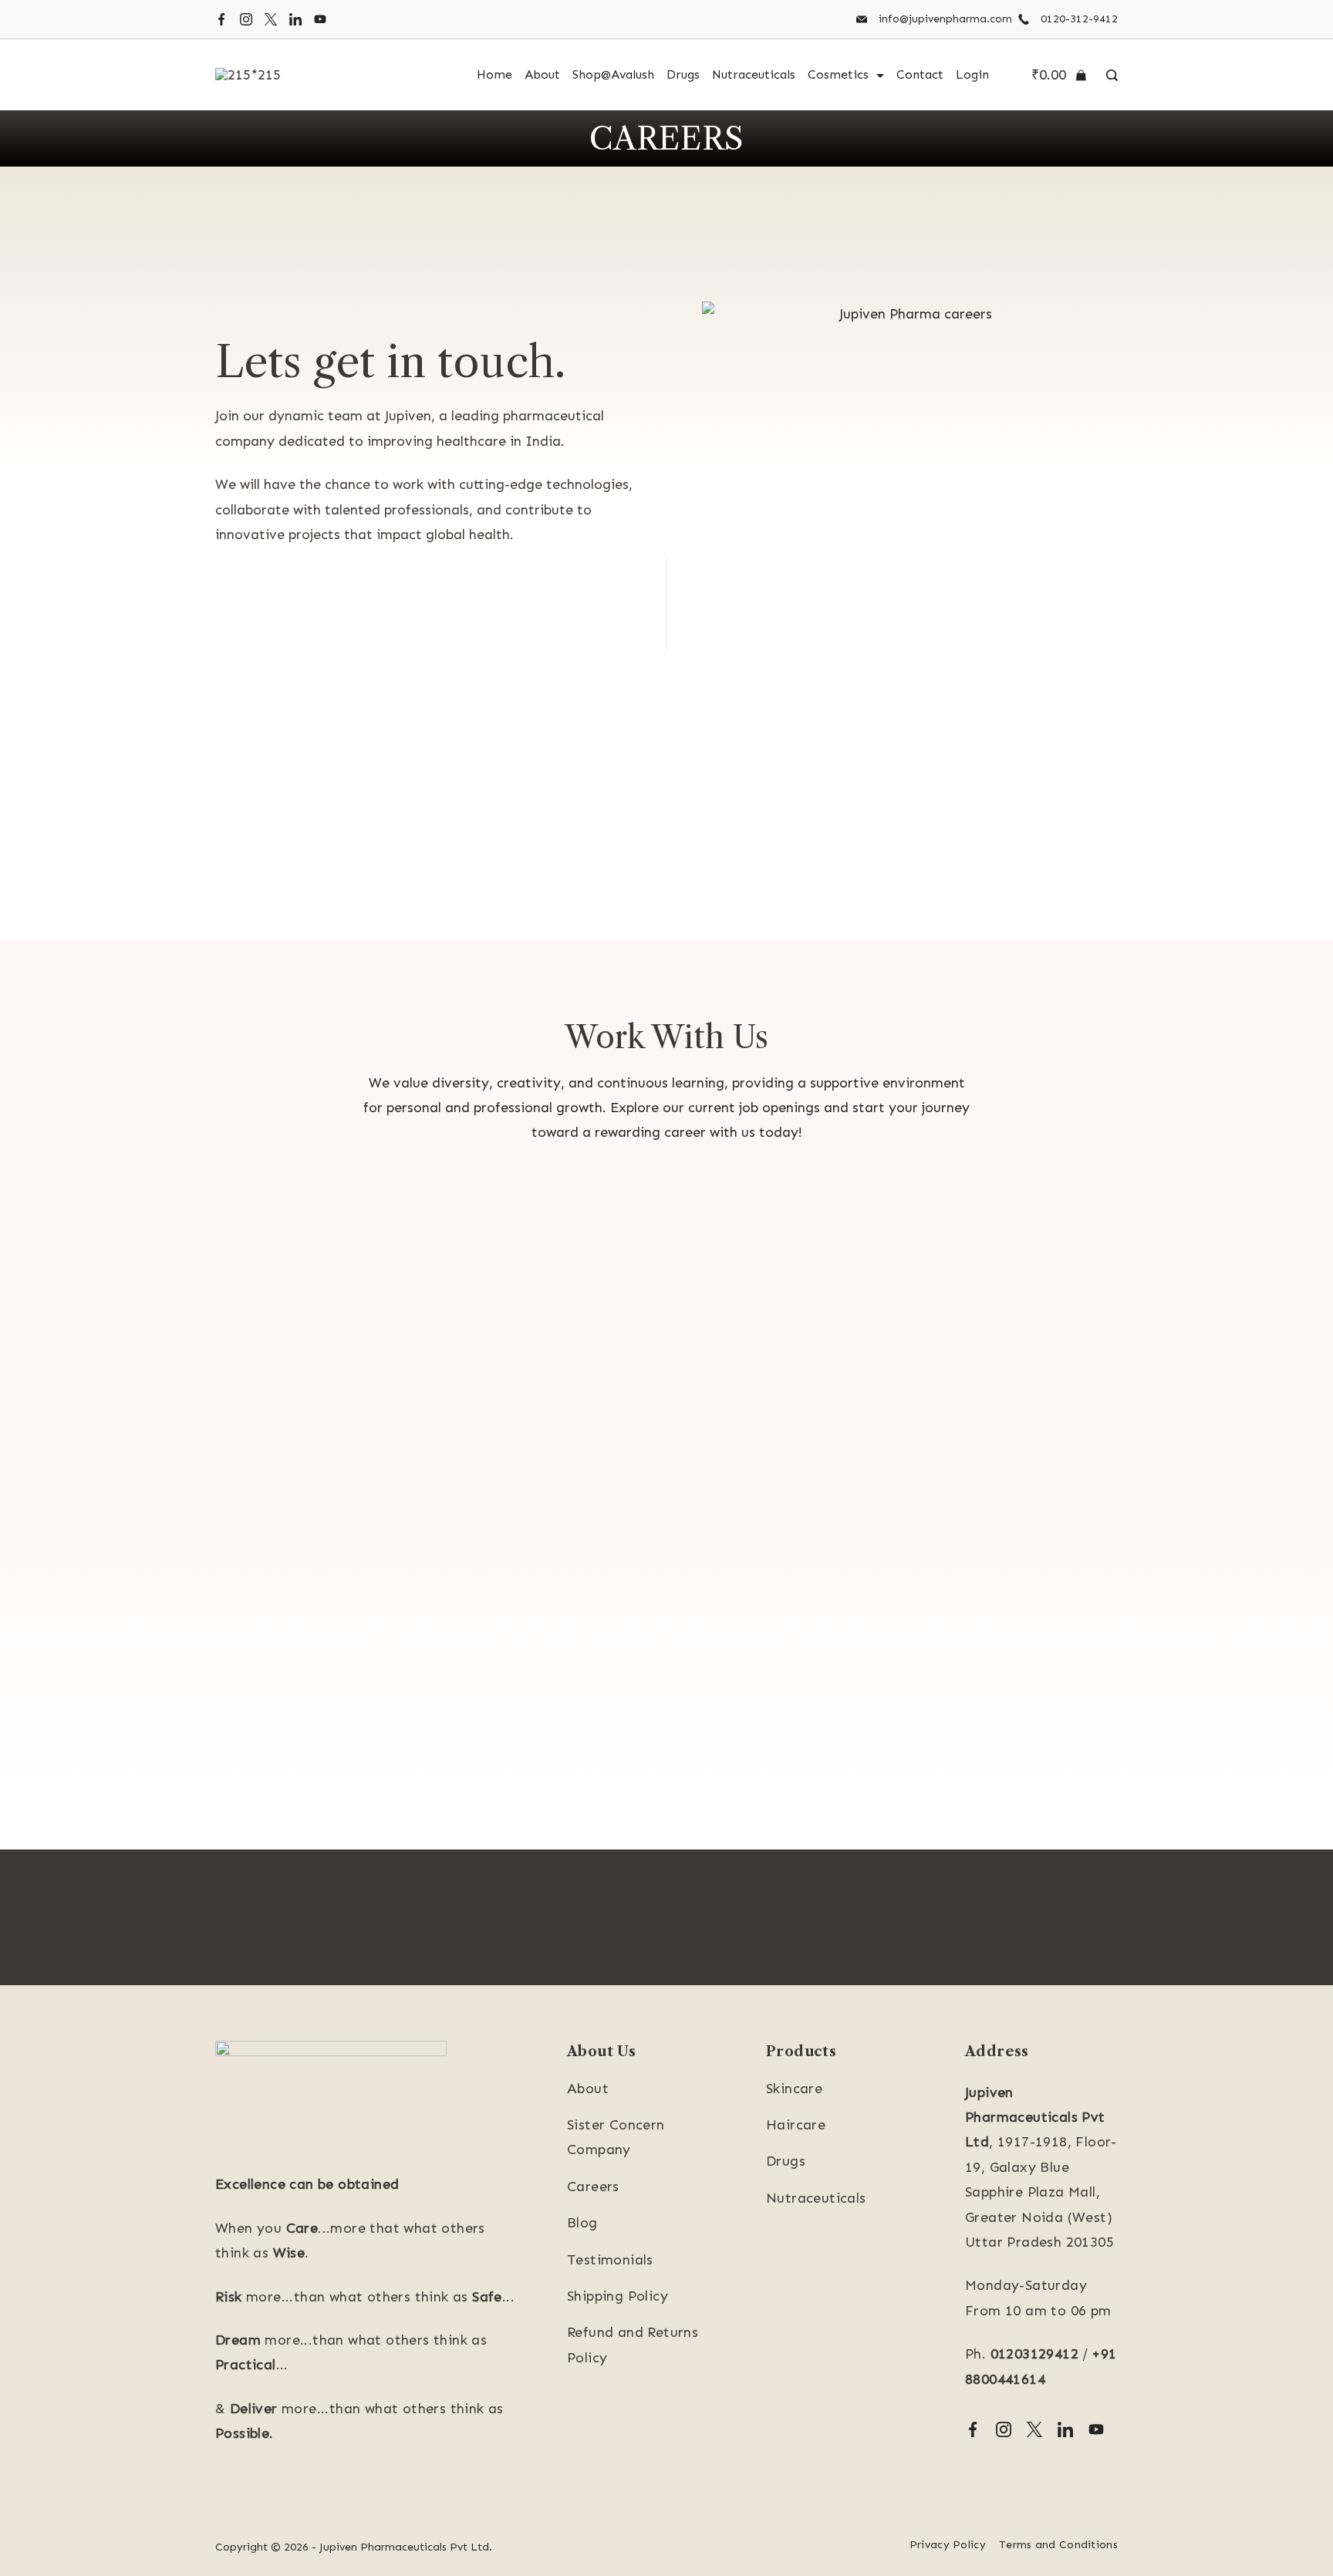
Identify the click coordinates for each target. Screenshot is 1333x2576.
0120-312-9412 (1079, 19)
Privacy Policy (948, 2545)
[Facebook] (221, 19)
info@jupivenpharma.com (945, 19)
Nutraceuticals (754, 74)
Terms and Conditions (1058, 2545)
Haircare (796, 2125)
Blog (582, 2223)
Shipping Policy (618, 2296)
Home (494, 74)
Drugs (683, 74)
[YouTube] (320, 19)
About (542, 74)
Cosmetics (838, 74)
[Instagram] (246, 19)
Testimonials (610, 2260)
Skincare (794, 2089)
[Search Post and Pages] (1108, 75)
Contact (920, 74)
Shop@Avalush (613, 74)
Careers (593, 2187)
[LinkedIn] (295, 19)
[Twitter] (271, 19)
